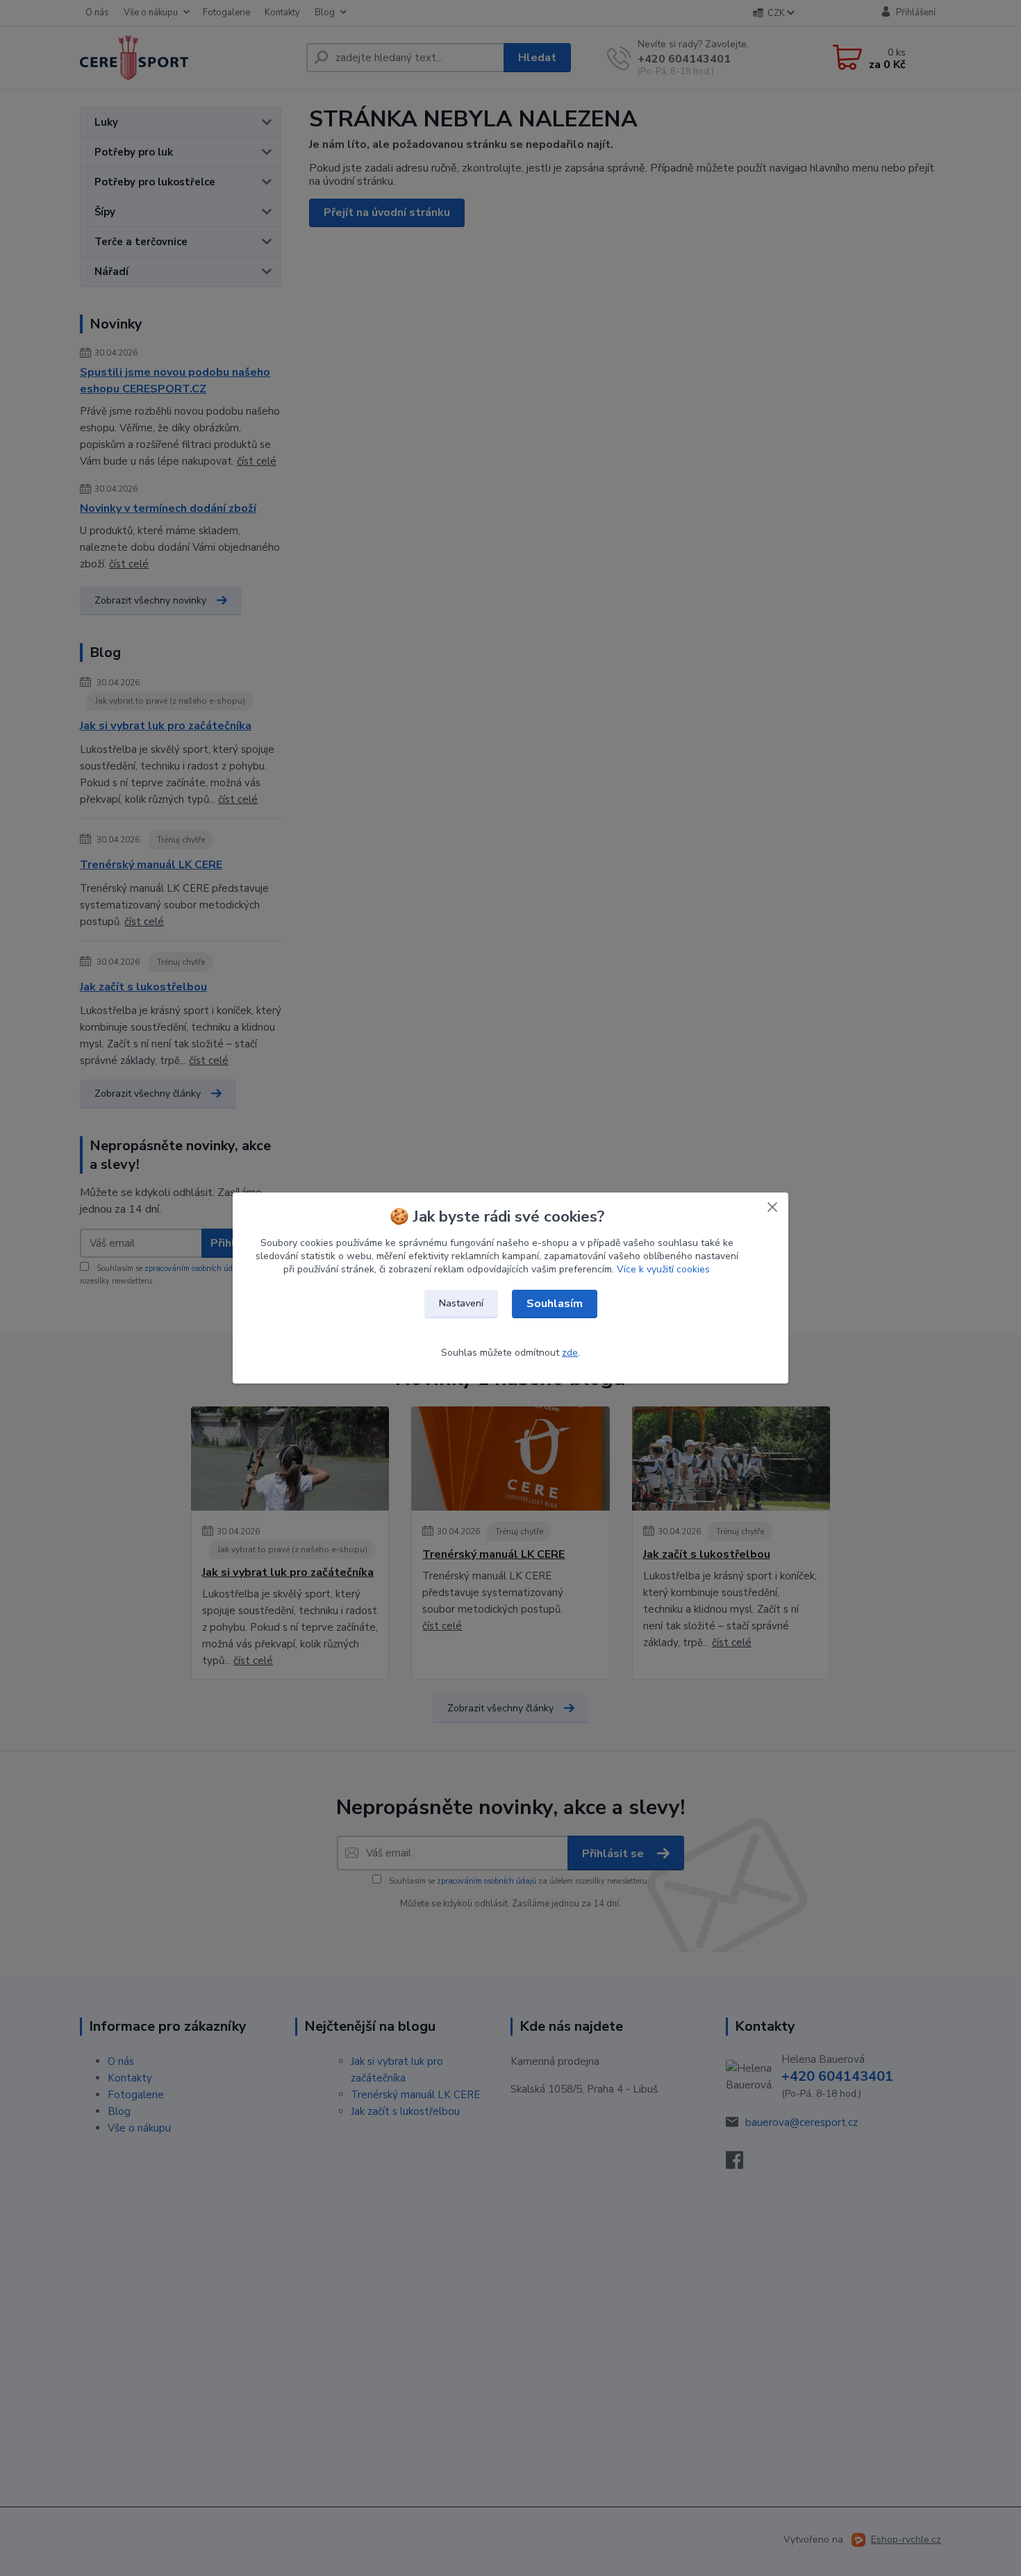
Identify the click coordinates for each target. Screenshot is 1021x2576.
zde (570, 1353)
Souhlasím (555, 1304)
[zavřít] (772, 1206)
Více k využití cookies (663, 1269)
